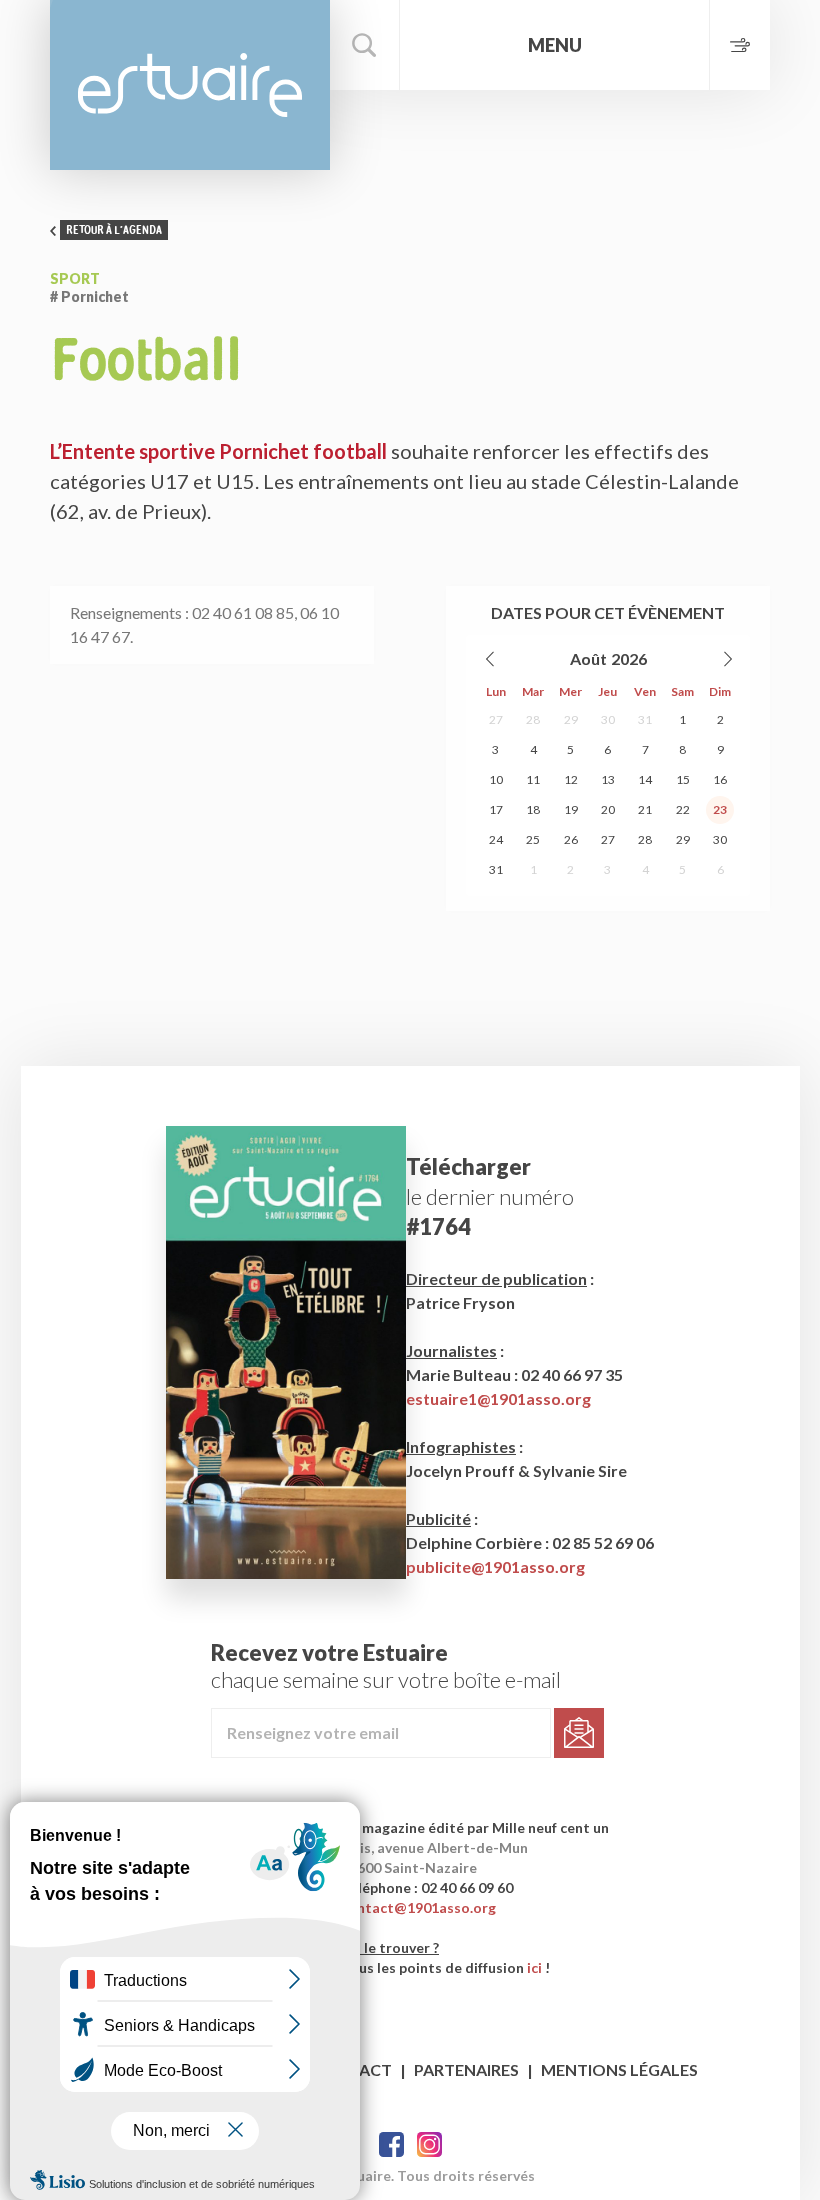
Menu (555, 45)
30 (608, 719)
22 (683, 809)
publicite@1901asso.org (495, 1566)
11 (533, 779)
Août (588, 658)
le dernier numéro (490, 1196)
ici (534, 1967)
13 (608, 779)
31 (645, 719)
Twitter (429, 2144)
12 (571, 779)
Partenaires (466, 2069)
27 (496, 719)
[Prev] (491, 659)
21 (645, 809)
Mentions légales (619, 2069)
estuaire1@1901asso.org (498, 1398)
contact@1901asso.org (418, 1907)
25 (533, 839)
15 (683, 779)
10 (496, 779)
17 (496, 809)
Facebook (391, 2144)
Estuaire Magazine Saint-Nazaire (190, 85)
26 (571, 839)
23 (720, 809)
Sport (75, 278)
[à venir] (739, 45)
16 (720, 779)
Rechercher (365, 45)
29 (571, 719)
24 (496, 839)
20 (608, 809)
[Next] (727, 659)
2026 (629, 658)
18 (533, 809)
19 (571, 809)
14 (645, 779)
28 (533, 719)
